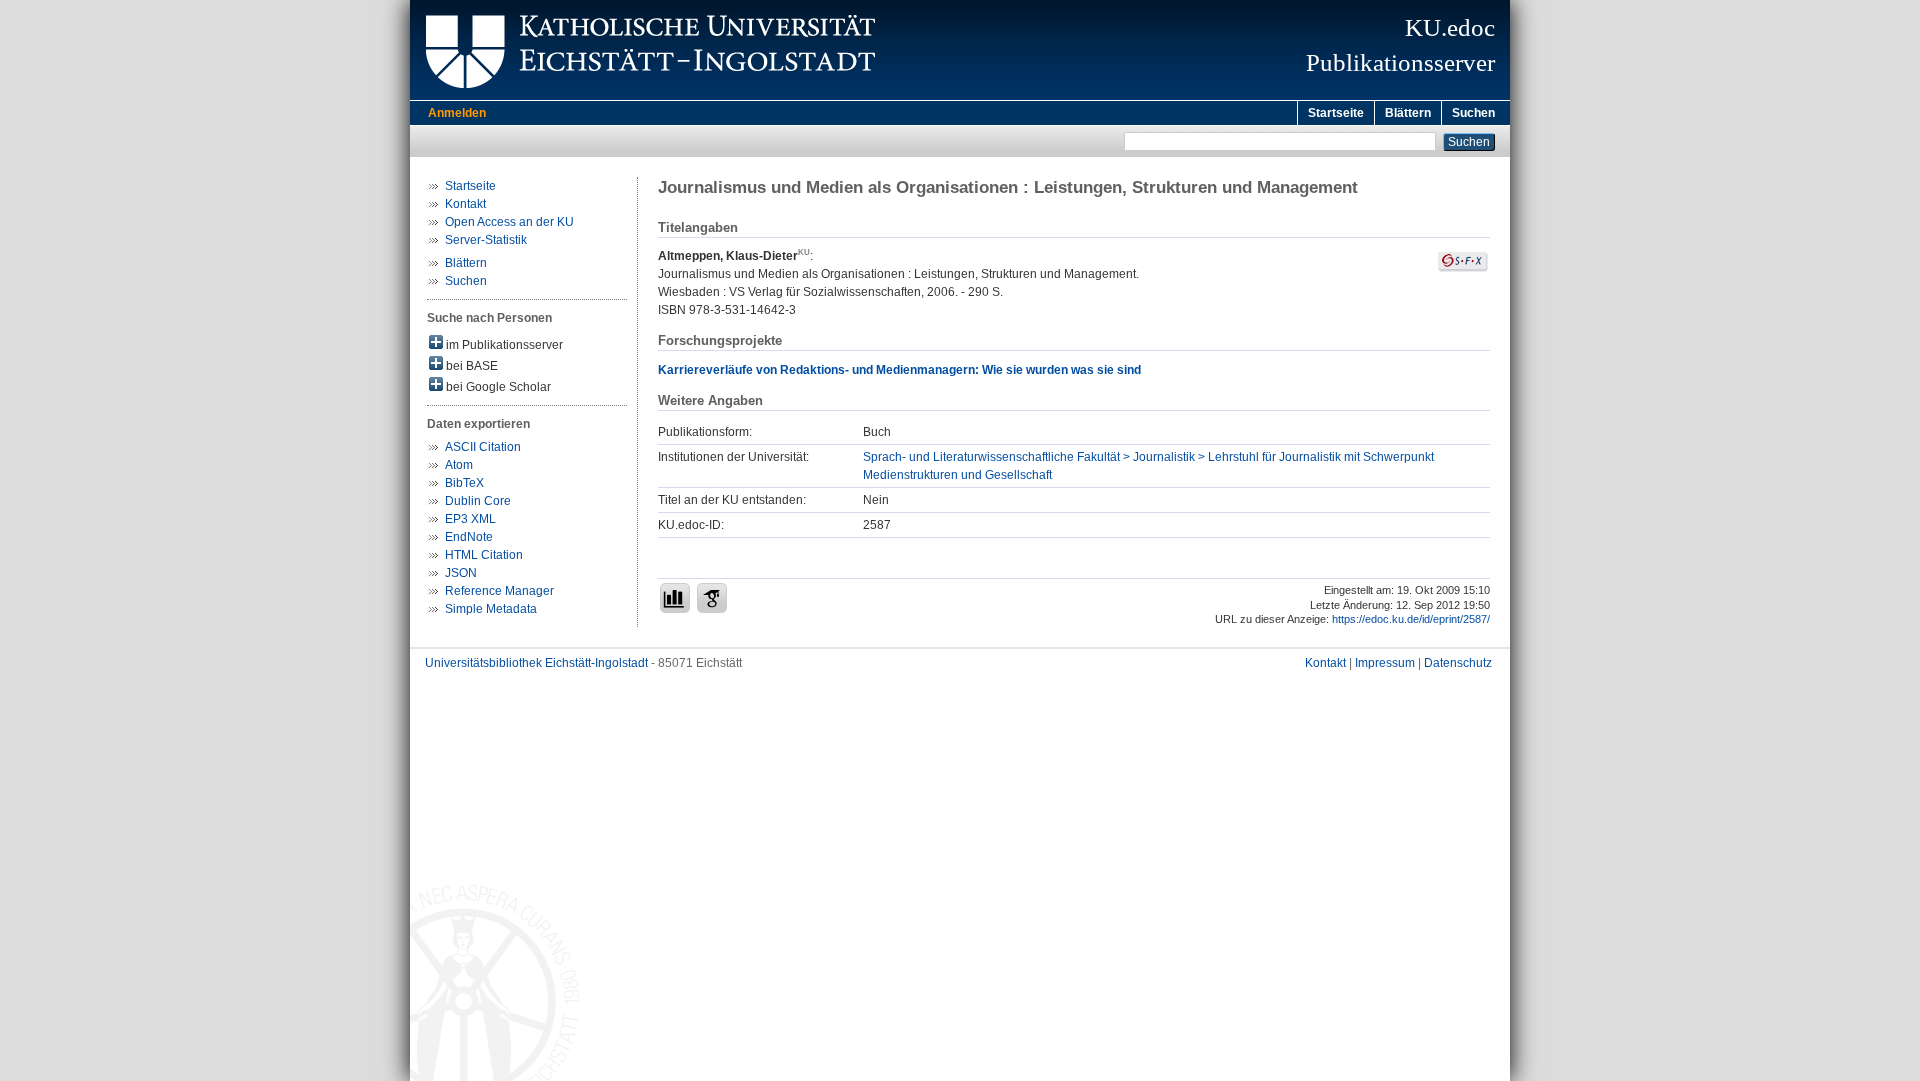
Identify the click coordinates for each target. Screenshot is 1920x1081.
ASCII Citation (483, 447)
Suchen (1473, 113)
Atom (459, 465)
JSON (461, 573)
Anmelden (457, 113)
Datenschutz (1458, 663)
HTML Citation (484, 555)
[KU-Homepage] (647, 96)
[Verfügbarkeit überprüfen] (1463, 268)
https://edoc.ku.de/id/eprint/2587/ (1411, 619)
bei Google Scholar (497, 387)
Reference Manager (499, 591)
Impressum (1385, 663)
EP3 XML (470, 519)
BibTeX (464, 483)
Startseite (1336, 113)
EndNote (469, 537)
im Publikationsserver (503, 345)
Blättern (1408, 113)
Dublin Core (478, 501)
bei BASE (470, 366)
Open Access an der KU (509, 222)
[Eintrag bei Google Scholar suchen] (712, 598)
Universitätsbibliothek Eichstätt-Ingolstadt (536, 663)
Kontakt (465, 204)
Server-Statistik (486, 240)
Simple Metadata (491, 609)
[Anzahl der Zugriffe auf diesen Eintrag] (675, 598)
